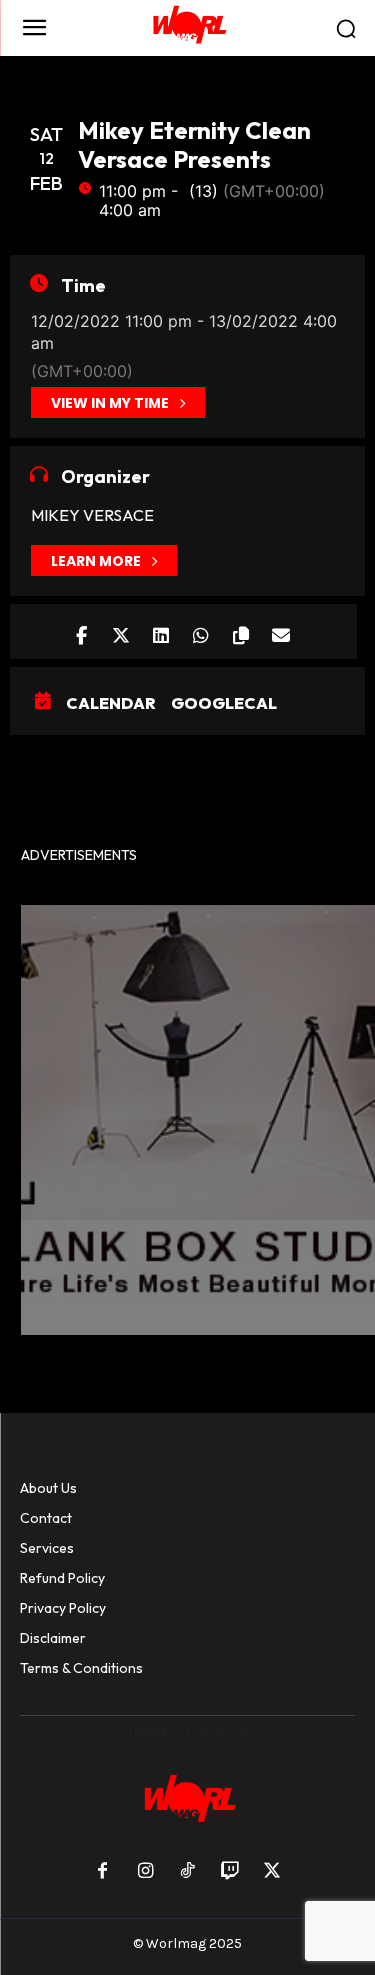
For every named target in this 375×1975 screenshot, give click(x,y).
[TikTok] (187, 1872)
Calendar (111, 703)
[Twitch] (230, 1872)
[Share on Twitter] (121, 631)
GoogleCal (224, 703)
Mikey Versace (92, 515)
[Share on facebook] (81, 631)
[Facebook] (103, 1872)
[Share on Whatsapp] (201, 631)
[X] (272, 1872)
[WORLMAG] (187, 28)
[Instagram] (145, 1872)
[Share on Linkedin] (161, 631)
